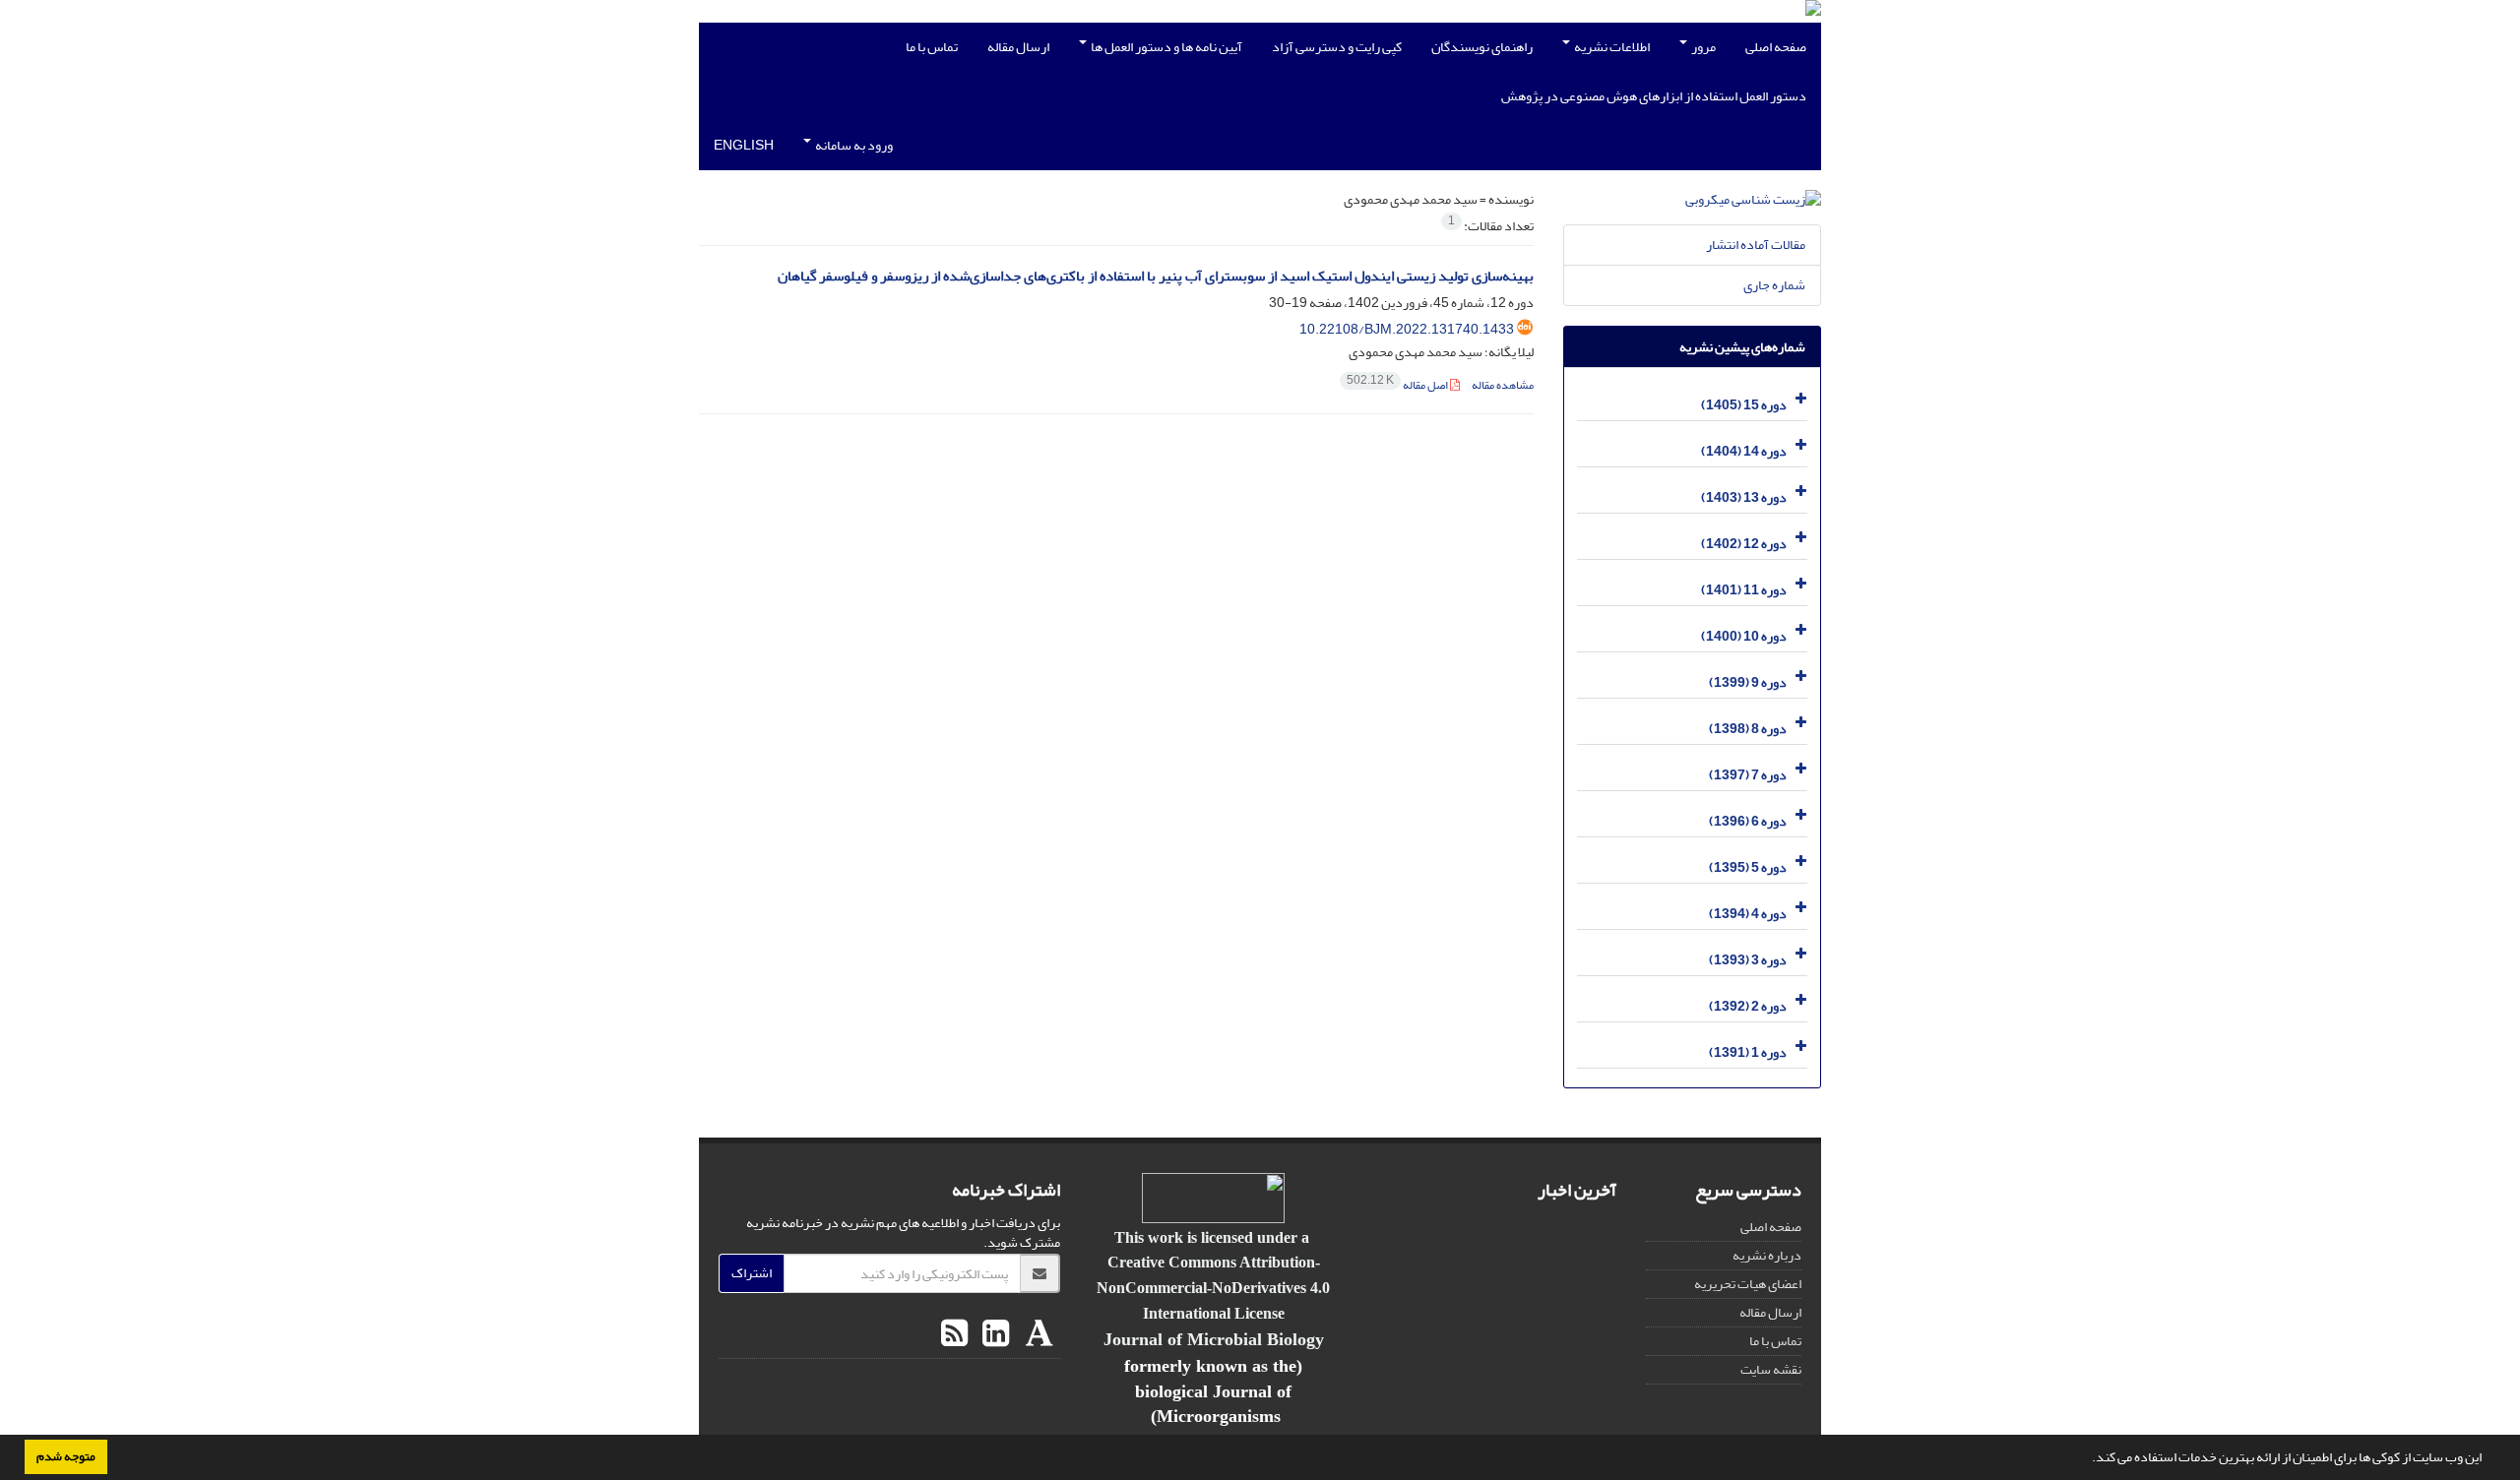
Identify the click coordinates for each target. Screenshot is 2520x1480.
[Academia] (1037, 1334)
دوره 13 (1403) (1744, 497)
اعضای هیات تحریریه (1748, 1284)
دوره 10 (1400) (1744, 636)
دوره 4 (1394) (1748, 914)
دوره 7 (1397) (1748, 775)
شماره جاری (1774, 285)
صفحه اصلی (1776, 47)
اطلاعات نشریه (1611, 47)
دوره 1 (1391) (1748, 1052)
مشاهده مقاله (1503, 385)
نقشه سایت (1771, 1369)
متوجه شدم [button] (66, 1456)
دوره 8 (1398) (1748, 729)
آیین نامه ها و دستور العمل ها (1165, 47)
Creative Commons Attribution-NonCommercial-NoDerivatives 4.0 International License (1213, 1287)
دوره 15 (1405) (1744, 405)
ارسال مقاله (1018, 47)
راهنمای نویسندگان (1482, 47)
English (744, 145)
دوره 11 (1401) (1744, 590)
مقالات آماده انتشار (1756, 245)
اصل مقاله (1398, 385)
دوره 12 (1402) (1744, 544)
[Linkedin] (993, 1334)
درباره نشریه (1767, 1255)
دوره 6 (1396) (1748, 821)
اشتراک (752, 1273)
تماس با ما (932, 47)
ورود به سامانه (853, 145)
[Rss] (954, 1334)
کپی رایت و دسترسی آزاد (1337, 47)
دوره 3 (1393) (1748, 960)
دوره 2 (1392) (1748, 1006)
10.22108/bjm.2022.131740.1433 (1407, 329)
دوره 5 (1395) (1748, 867)
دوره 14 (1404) (1744, 451)
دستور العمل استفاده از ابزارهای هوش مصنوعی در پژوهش (1654, 96)
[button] (2087, 1459)
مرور (1702, 47)
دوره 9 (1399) (1748, 682)
